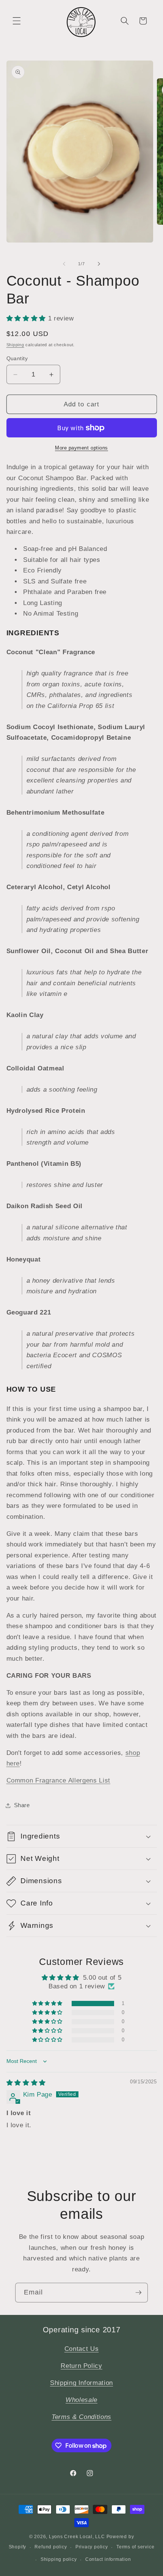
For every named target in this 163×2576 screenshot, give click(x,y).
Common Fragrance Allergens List (58, 1780)
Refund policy (51, 2547)
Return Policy (81, 2366)
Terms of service (135, 2547)
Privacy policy (92, 2547)
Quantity (17, 358)
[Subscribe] (138, 2293)
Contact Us (82, 2349)
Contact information (108, 2559)
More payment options (81, 448)
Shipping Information (81, 2383)
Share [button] (22, 1805)
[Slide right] (99, 264)
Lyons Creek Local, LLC (77, 2537)
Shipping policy (59, 2559)
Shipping (15, 345)
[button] (17, 21)
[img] (26, 2083)
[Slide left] (64, 264)
